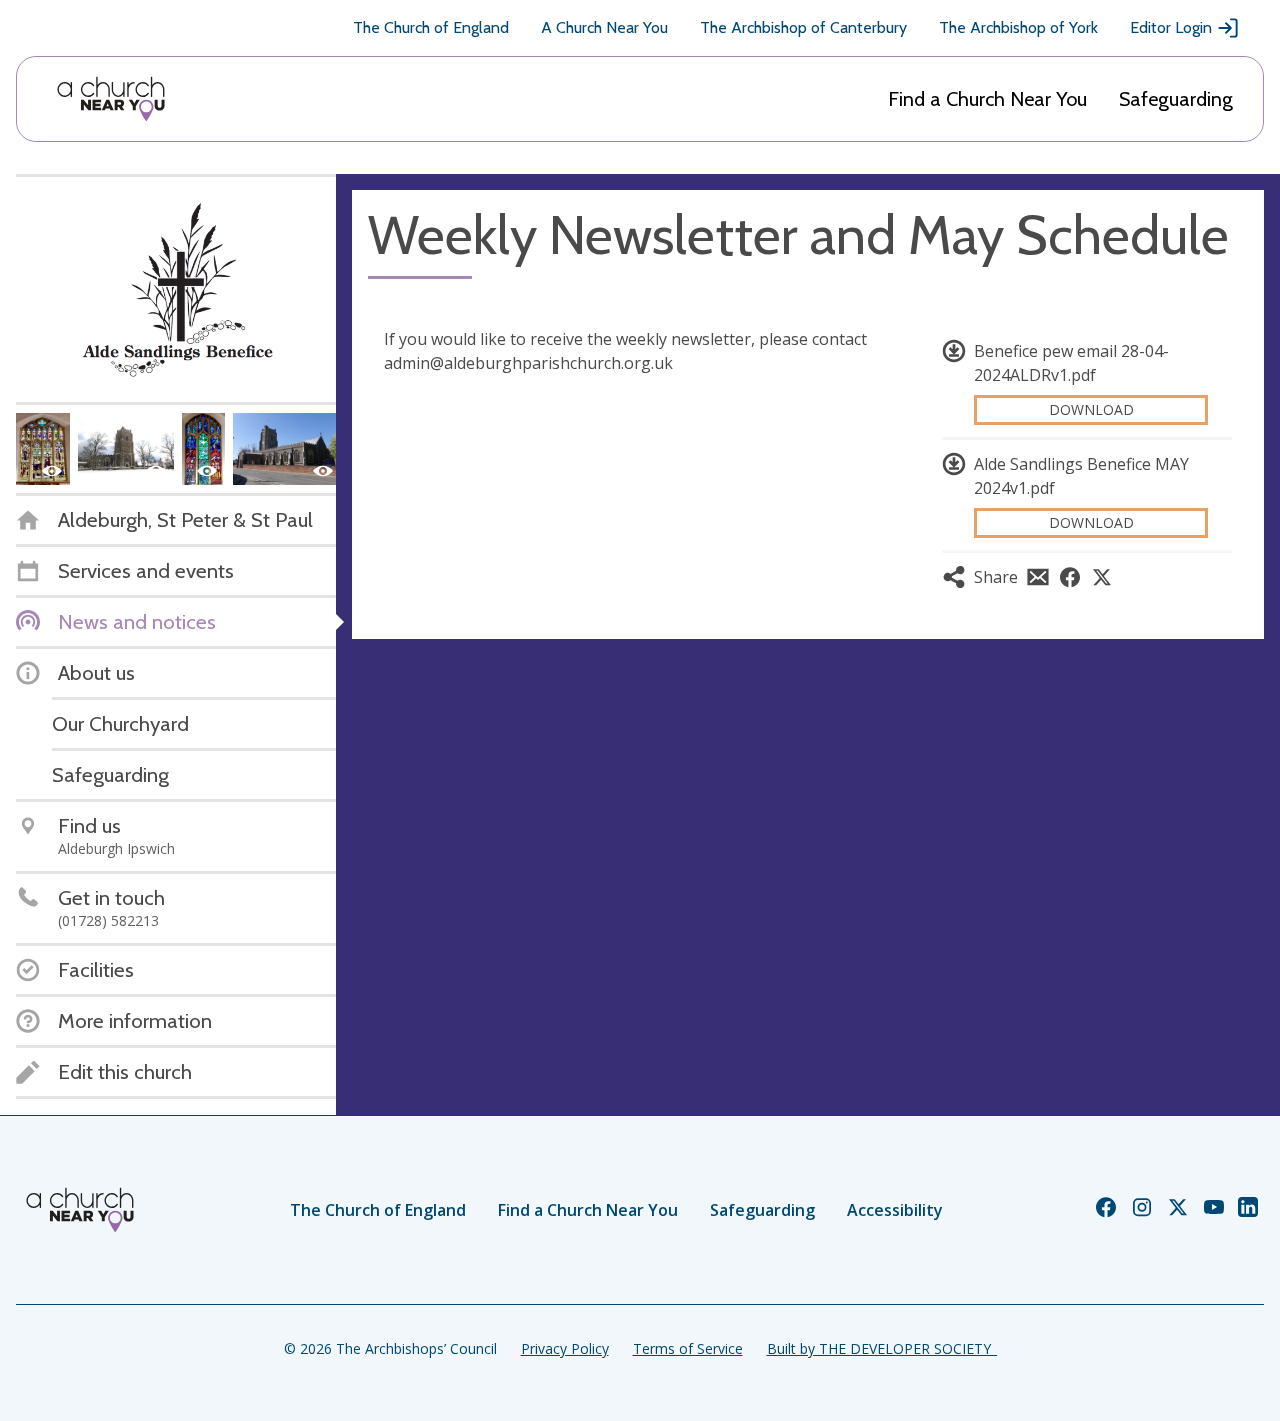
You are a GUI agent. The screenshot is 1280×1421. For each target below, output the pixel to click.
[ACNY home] (111, 99)
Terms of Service (688, 1348)
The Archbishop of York (1018, 27)
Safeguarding (1176, 99)
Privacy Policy (565, 1348)
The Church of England (431, 27)
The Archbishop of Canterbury (803, 27)
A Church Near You (604, 27)
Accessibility (895, 1210)
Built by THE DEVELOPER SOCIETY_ (882, 1348)
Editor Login (1171, 27)
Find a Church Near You (987, 99)
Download (1091, 409)
